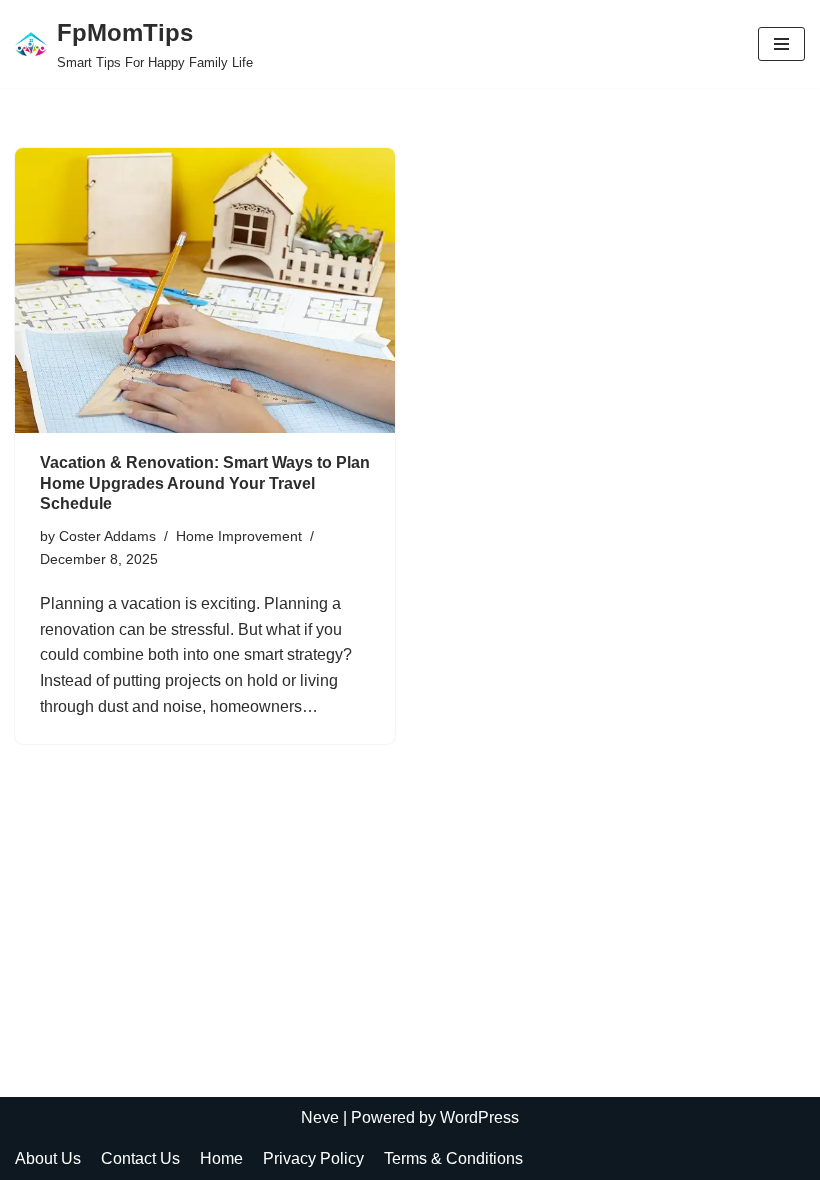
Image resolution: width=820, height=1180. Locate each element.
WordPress (479, 1117)
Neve (320, 1117)
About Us (48, 1158)
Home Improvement (239, 536)
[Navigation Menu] (781, 44)
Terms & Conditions (453, 1158)
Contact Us (140, 1158)
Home (221, 1158)
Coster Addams (107, 536)
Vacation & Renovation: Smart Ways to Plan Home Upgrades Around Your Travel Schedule (205, 483)
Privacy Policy (313, 1158)
